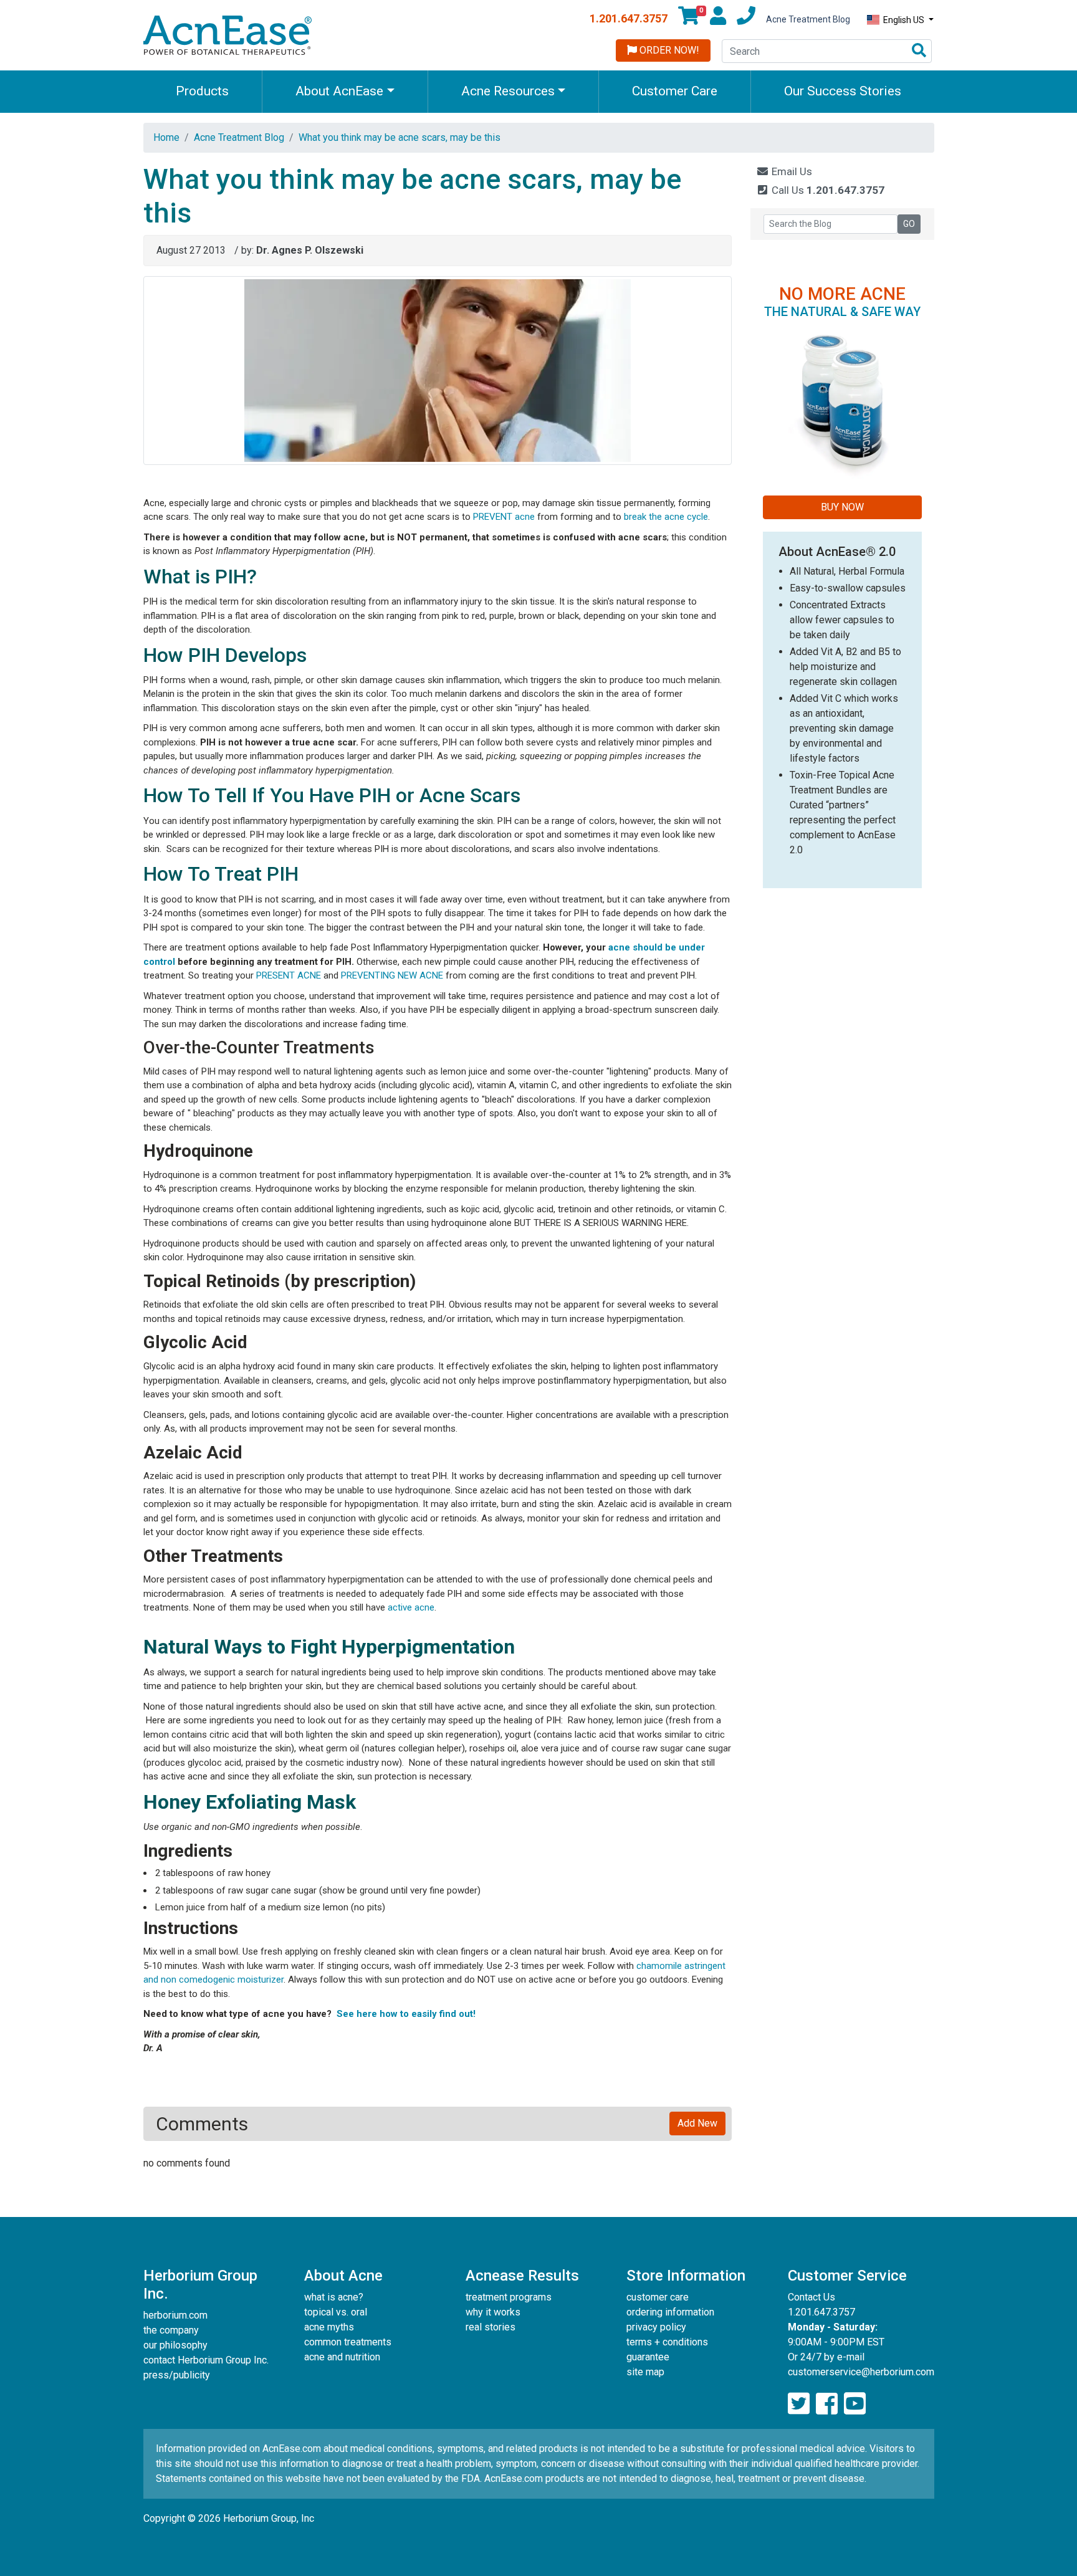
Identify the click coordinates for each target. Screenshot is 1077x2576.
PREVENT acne (504, 517)
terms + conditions (667, 2342)
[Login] (718, 19)
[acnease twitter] (799, 2404)
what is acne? (334, 2297)
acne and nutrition (342, 2357)
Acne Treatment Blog (808, 19)
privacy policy (656, 2327)
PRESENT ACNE (289, 975)
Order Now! (668, 50)
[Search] (919, 51)
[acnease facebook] (827, 2404)
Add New (697, 2123)
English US (904, 20)
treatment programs (509, 2297)
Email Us (791, 171)
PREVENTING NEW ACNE (392, 975)
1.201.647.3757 (629, 18)
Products (202, 91)
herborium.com (175, 2315)
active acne (411, 1607)
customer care (658, 2297)
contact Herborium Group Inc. (206, 2360)
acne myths (329, 2327)
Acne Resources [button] (508, 91)
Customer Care (675, 91)
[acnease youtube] (855, 2404)
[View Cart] (689, 19)
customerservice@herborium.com (861, 2372)
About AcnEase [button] (339, 91)
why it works (493, 2312)
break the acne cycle (666, 517)
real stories (491, 2327)
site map (645, 2372)
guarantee (648, 2357)
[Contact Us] (746, 19)
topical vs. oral (336, 2312)
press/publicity (177, 2375)
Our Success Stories (843, 91)
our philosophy (175, 2345)
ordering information (670, 2312)
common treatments (348, 2342)
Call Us (827, 190)
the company (171, 2330)
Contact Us (811, 2297)
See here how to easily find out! (406, 2014)
